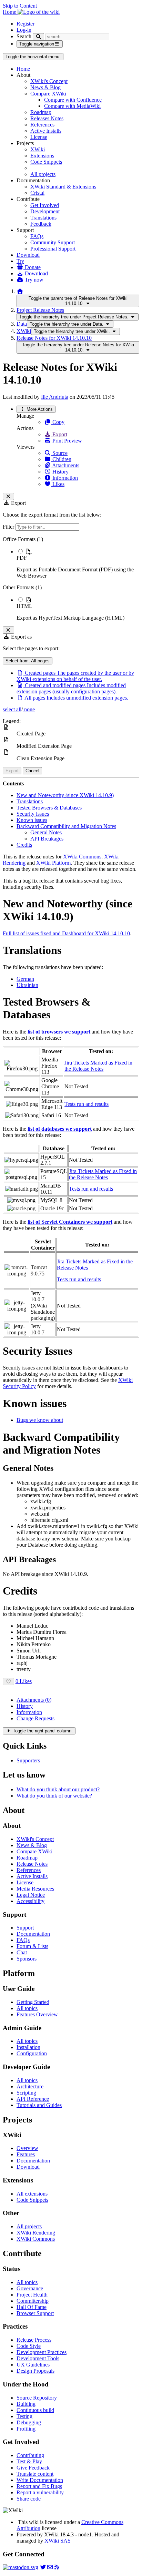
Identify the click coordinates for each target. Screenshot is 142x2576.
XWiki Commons (82, 857)
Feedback (41, 224)
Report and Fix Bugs (39, 2486)
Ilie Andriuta (55, 397)
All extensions (32, 2194)
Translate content (35, 2474)
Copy (58, 422)
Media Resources (35, 1889)
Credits (24, 845)
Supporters (28, 1760)
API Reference (33, 2099)
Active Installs (46, 131)
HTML (24, 606)
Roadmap (41, 112)
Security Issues (33, 814)
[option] (78, 563)
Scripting (26, 2093)
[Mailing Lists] (50, 2567)
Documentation (33, 1934)
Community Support (53, 242)
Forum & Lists (32, 1946)
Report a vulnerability (40, 2492)
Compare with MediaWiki (72, 106)
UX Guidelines (33, 2365)
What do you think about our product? (58, 1789)
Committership (33, 2301)
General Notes (46, 832)
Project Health (32, 2295)
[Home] (20, 291)
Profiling (26, 2429)
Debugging (29, 2422)
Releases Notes (47, 118)
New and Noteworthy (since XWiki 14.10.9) (65, 795)
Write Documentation (40, 2480)
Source (59, 453)
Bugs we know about (40, 1420)
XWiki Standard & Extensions (63, 187)
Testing (24, 2416)
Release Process (34, 2340)
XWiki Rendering (36, 2233)
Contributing (30, 2455)
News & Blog (45, 87)
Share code (29, 2499)
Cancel (32, 771)
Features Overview (37, 2014)
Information (64, 478)
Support (25, 1928)
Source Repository (37, 2398)
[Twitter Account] (43, 2567)
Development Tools (38, 2358)
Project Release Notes (40, 310)
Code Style (29, 2346)
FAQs (37, 236)
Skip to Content (20, 6)
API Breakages (47, 839)
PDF (22, 558)
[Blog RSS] (57, 2567)
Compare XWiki (48, 94)
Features (26, 2154)
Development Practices (42, 2352)
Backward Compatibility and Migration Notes (66, 826)
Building (26, 2404)
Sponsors (27, 1959)
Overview (27, 2148)
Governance (30, 2288)
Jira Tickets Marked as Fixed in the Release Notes (98, 1066)
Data (22, 324)
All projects (43, 174)
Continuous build (35, 2410)
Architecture (30, 2086)
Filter (9, 527)
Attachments (65, 465)
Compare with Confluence (73, 100)
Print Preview (67, 441)
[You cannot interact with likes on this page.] (8, 1682)
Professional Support (53, 249)
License (39, 137)
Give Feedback (33, 2468)
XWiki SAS (58, 2541)
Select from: (28, 661)
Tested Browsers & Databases (49, 808)
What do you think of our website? (54, 1796)
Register (26, 24)
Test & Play (29, 2461)
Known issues (32, 820)
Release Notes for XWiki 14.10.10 (54, 338)
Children (61, 459)
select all (12, 709)
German (25, 979)
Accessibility (31, 1901)
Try (20, 261)
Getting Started (33, 2002)
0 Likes (24, 1681)
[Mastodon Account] (21, 2567)
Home (23, 69)
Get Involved (45, 205)
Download (28, 255)
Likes (58, 484)
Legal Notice (31, 1895)
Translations (43, 218)
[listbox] (71, 579)
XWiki (38, 149)
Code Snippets (46, 162)
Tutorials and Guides (39, 2105)
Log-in (24, 30)
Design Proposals (35, 2371)
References (42, 125)
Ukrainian (27, 985)
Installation (28, 2047)
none (29, 709)
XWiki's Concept (49, 81)
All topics (27, 2008)
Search (24, 36)
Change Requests (35, 1718)
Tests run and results (87, 1104)
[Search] (38, 37)
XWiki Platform (53, 863)
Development (45, 211)
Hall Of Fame (32, 2307)
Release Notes (32, 1864)
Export (59, 434)
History (60, 472)
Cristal (37, 193)
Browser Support (35, 2313)
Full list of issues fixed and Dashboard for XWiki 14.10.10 (66, 933)
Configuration (32, 2053)
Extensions (42, 156)
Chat (22, 1952)
